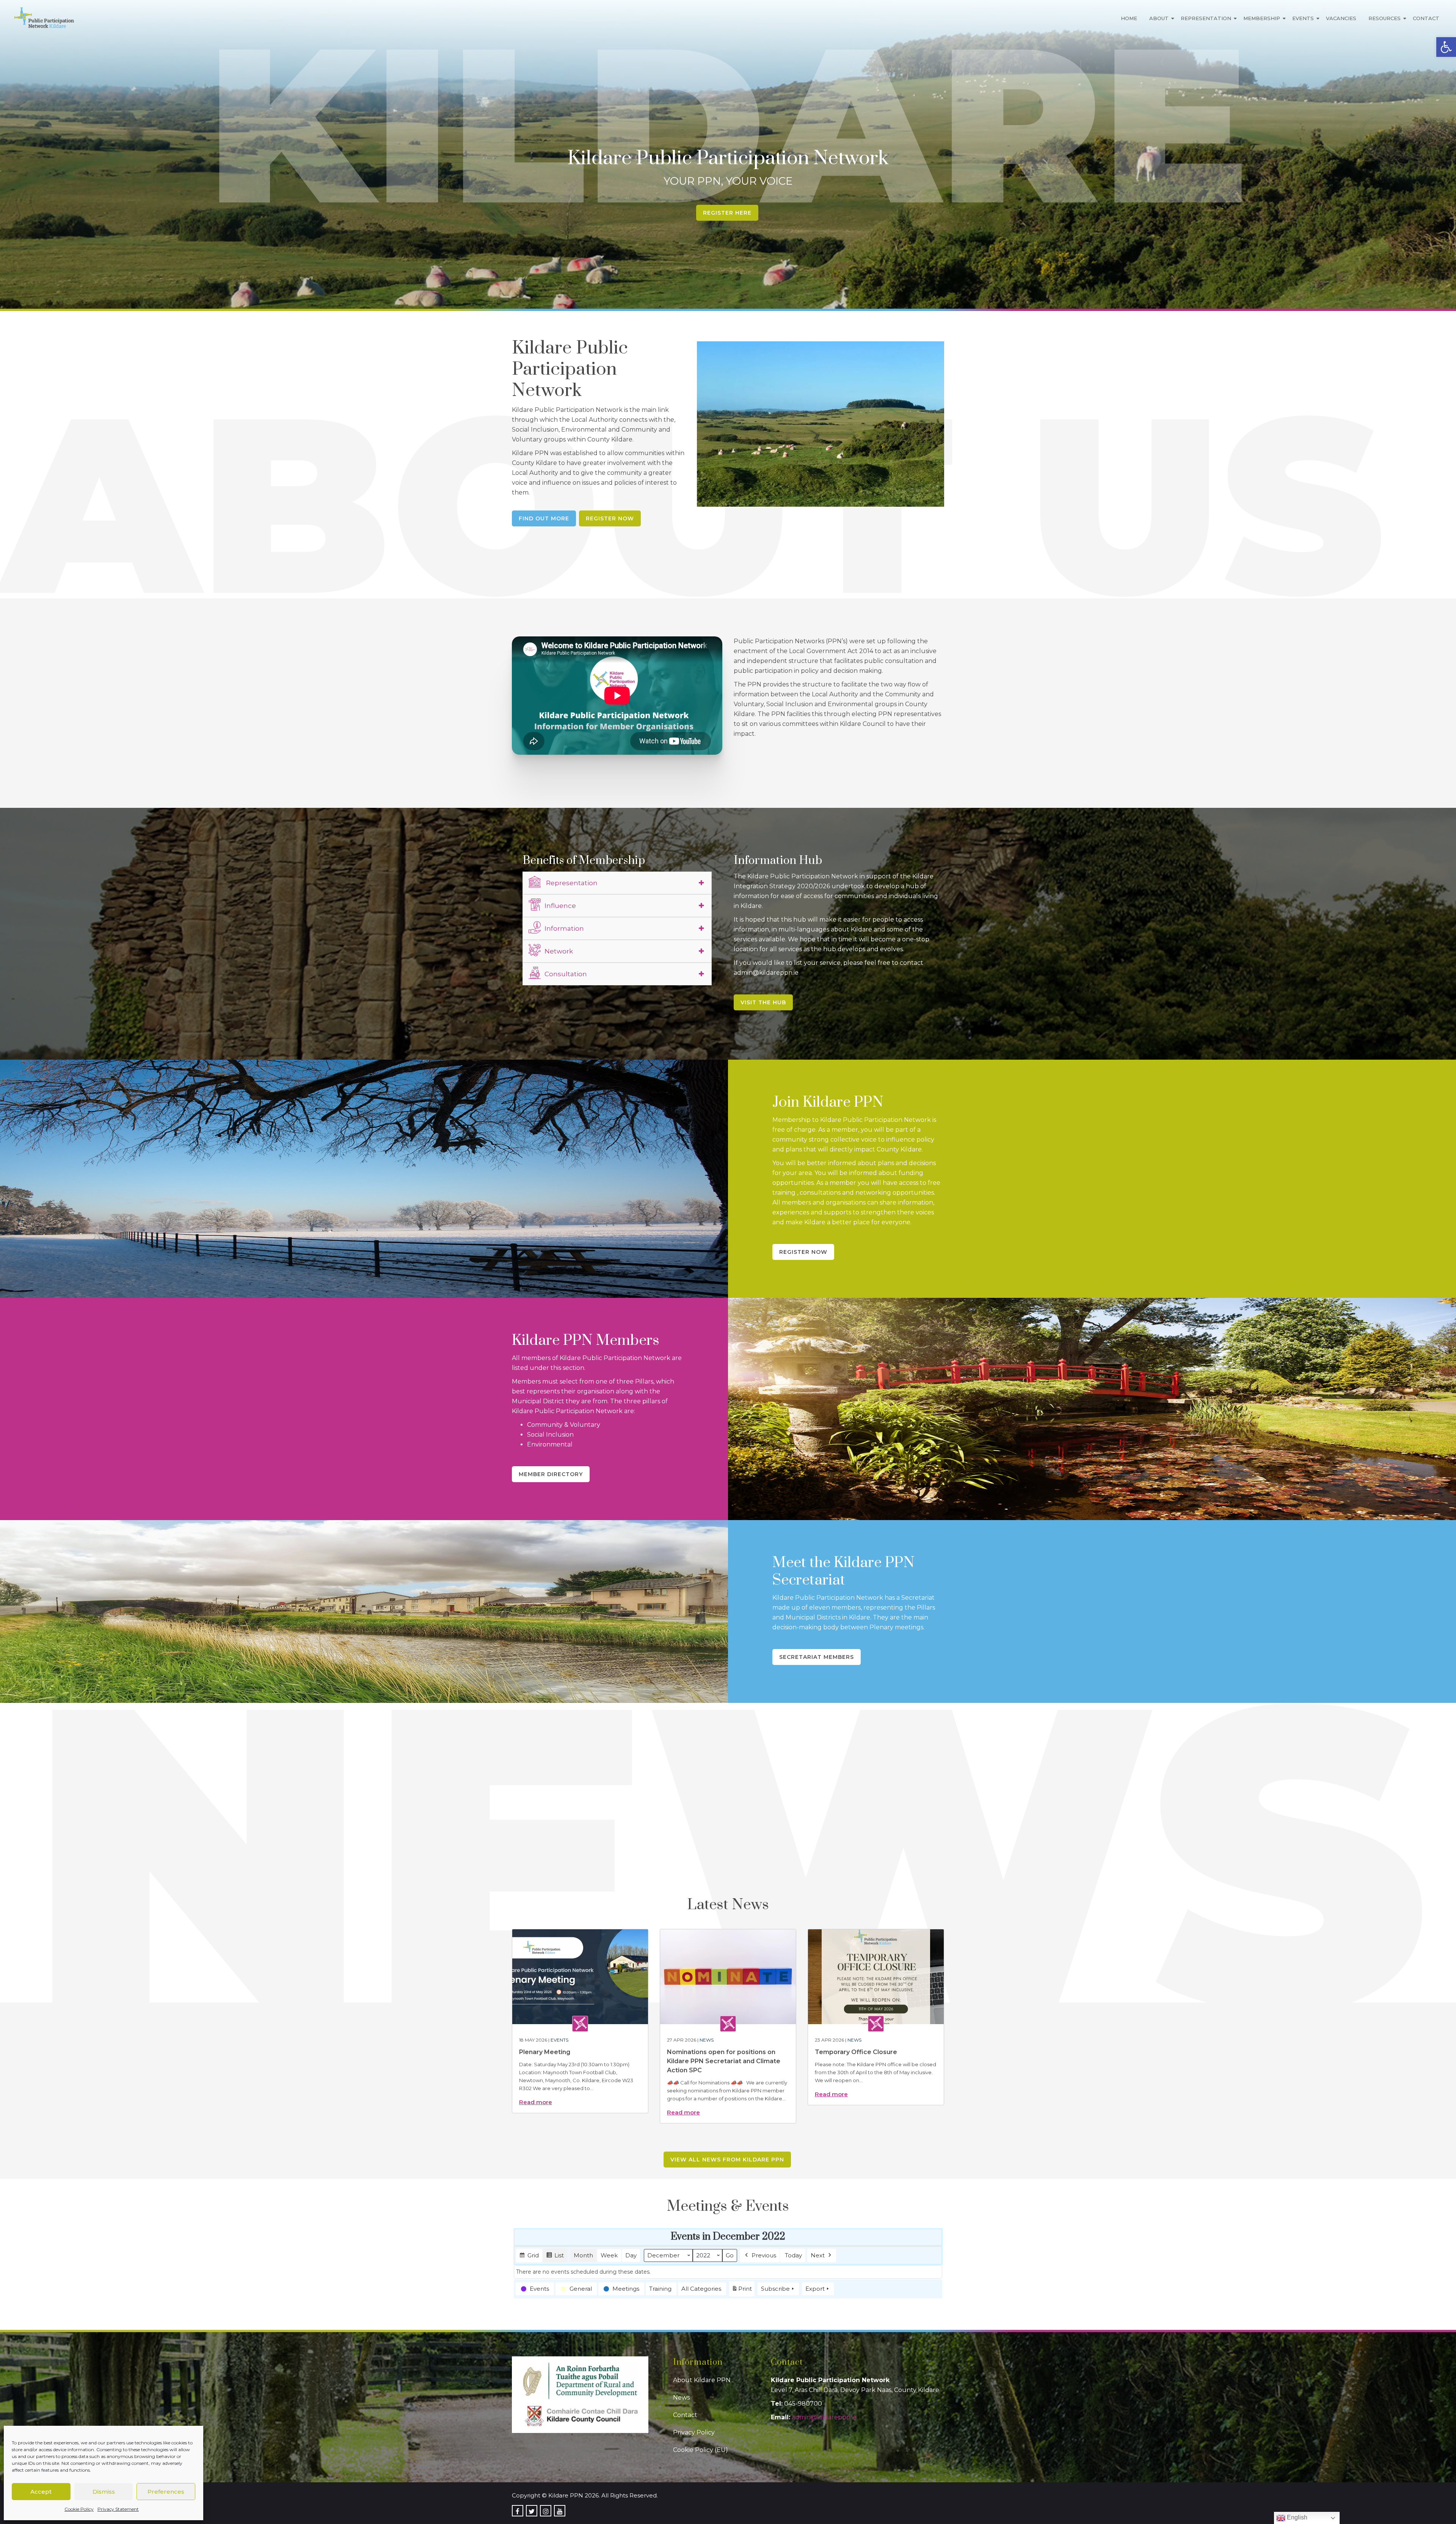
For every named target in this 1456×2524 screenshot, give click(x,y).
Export (815, 2289)
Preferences (166, 2492)
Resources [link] (1385, 18)
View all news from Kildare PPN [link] (727, 2160)
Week (609, 2255)
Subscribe (775, 2289)
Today (793, 2255)
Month (583, 2255)
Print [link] (742, 2291)
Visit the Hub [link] (763, 1002)
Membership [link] (1262, 18)
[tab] (617, 883)
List (555, 2257)
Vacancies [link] (1341, 18)
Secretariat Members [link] (817, 1657)
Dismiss (104, 2492)
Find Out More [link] (544, 518)
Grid (529, 2257)
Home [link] (1129, 18)
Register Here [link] (727, 213)
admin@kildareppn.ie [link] (824, 2417)
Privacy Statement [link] (118, 2509)
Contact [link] (1426, 18)
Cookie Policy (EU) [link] (701, 2450)
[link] (1446, 47)
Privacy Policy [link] (694, 2432)
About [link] (1159, 18)
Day (631, 2255)
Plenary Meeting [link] (545, 2052)
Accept (41, 2492)
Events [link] (1303, 18)
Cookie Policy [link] (79, 2509)
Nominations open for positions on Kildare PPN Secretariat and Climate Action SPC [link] (724, 2061)
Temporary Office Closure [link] (856, 2052)
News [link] (707, 2040)
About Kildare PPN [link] (702, 2380)
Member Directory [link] (551, 1474)
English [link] (1296, 2517)
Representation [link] (1206, 18)
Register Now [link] (610, 518)
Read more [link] (536, 2102)
